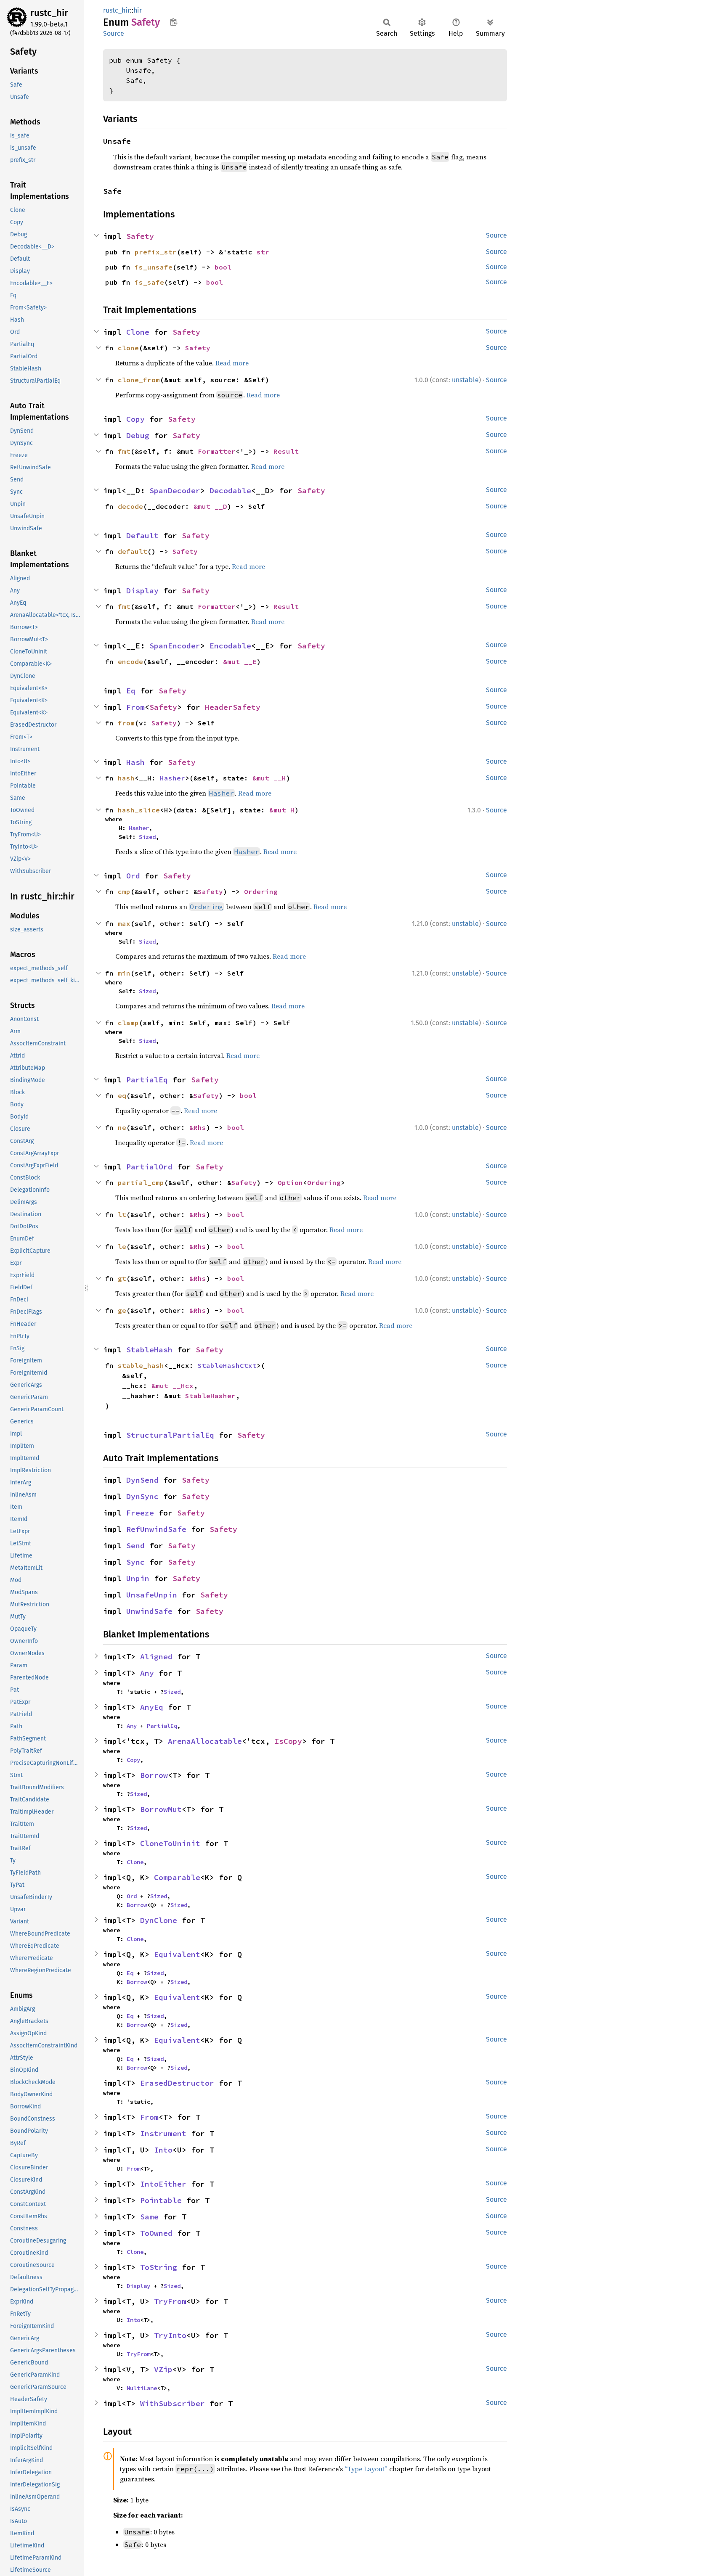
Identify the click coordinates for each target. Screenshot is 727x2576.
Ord (133, 876)
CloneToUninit (170, 1843)
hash (126, 778)
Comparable (177, 1877)
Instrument (163, 2133)
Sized (147, 837)
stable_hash (141, 1365)
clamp (128, 1023)
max (124, 923)
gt (122, 1278)
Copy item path (174, 22)
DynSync (142, 1496)
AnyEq (152, 1707)
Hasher (172, 778)
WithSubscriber (172, 2403)
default (133, 551)
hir (138, 10)
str (263, 252)
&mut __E (240, 661)
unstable (465, 380)
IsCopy (288, 1741)
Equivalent (177, 1954)
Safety (140, 236)
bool (223, 267)
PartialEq (147, 1080)
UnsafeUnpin (152, 1595)
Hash (135, 762)
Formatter (217, 451)
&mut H (282, 810)
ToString (159, 2267)
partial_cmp (141, 1182)
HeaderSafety (233, 707)
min (124, 973)
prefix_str (156, 252)
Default (142, 536)
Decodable (230, 491)
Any (147, 1673)
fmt (124, 451)
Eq (131, 691)
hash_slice (139, 810)
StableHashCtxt (227, 1365)
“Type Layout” (366, 2469)
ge (122, 1310)
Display (142, 591)
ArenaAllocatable (205, 1741)
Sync (135, 1562)
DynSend (142, 1480)
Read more (232, 363)
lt (122, 1214)
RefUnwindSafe (156, 1529)
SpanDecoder (175, 491)
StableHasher (210, 1396)
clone (128, 348)
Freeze (140, 1513)
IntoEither (163, 2184)
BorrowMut (161, 1809)
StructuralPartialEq (170, 1435)
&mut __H (269, 778)
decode (130, 506)
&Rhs (198, 1127)
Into (163, 2150)
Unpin (138, 1578)
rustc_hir (49, 13)
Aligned (156, 1657)
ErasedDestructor (177, 2083)
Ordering (261, 891)
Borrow (154, 1775)
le (122, 1246)
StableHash (149, 1350)
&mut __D (210, 506)
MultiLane (142, 2388)
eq (122, 1095)
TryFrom (170, 2301)
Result (286, 451)
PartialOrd (149, 1167)
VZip (163, 2369)
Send (135, 1546)
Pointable (161, 2200)
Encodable (230, 646)
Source (114, 33)
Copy (135, 419)
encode (130, 661)
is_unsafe (154, 267)
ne (122, 1127)
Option (290, 1182)
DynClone (159, 1920)
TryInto (170, 2335)
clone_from (139, 380)
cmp (124, 891)
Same (149, 2217)
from (126, 723)
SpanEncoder (175, 646)
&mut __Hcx (172, 1386)
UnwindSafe (149, 1611)
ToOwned (156, 2233)
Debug (138, 435)
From (135, 707)
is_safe (149, 282)
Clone (138, 332)
